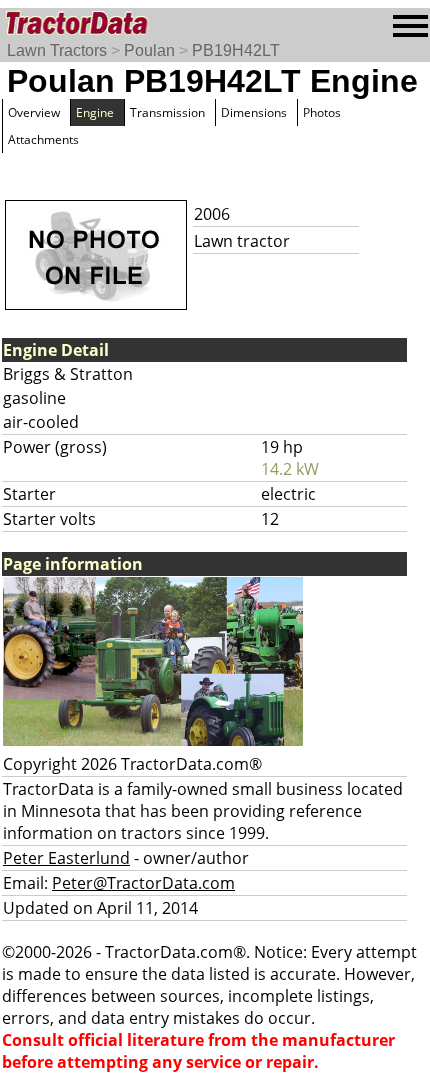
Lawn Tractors (57, 50)
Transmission (167, 112)
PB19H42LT (236, 50)
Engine (95, 112)
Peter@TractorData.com (143, 883)
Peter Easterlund (66, 858)
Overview (34, 112)
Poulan (149, 50)
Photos (322, 112)
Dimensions (254, 112)
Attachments (43, 139)
